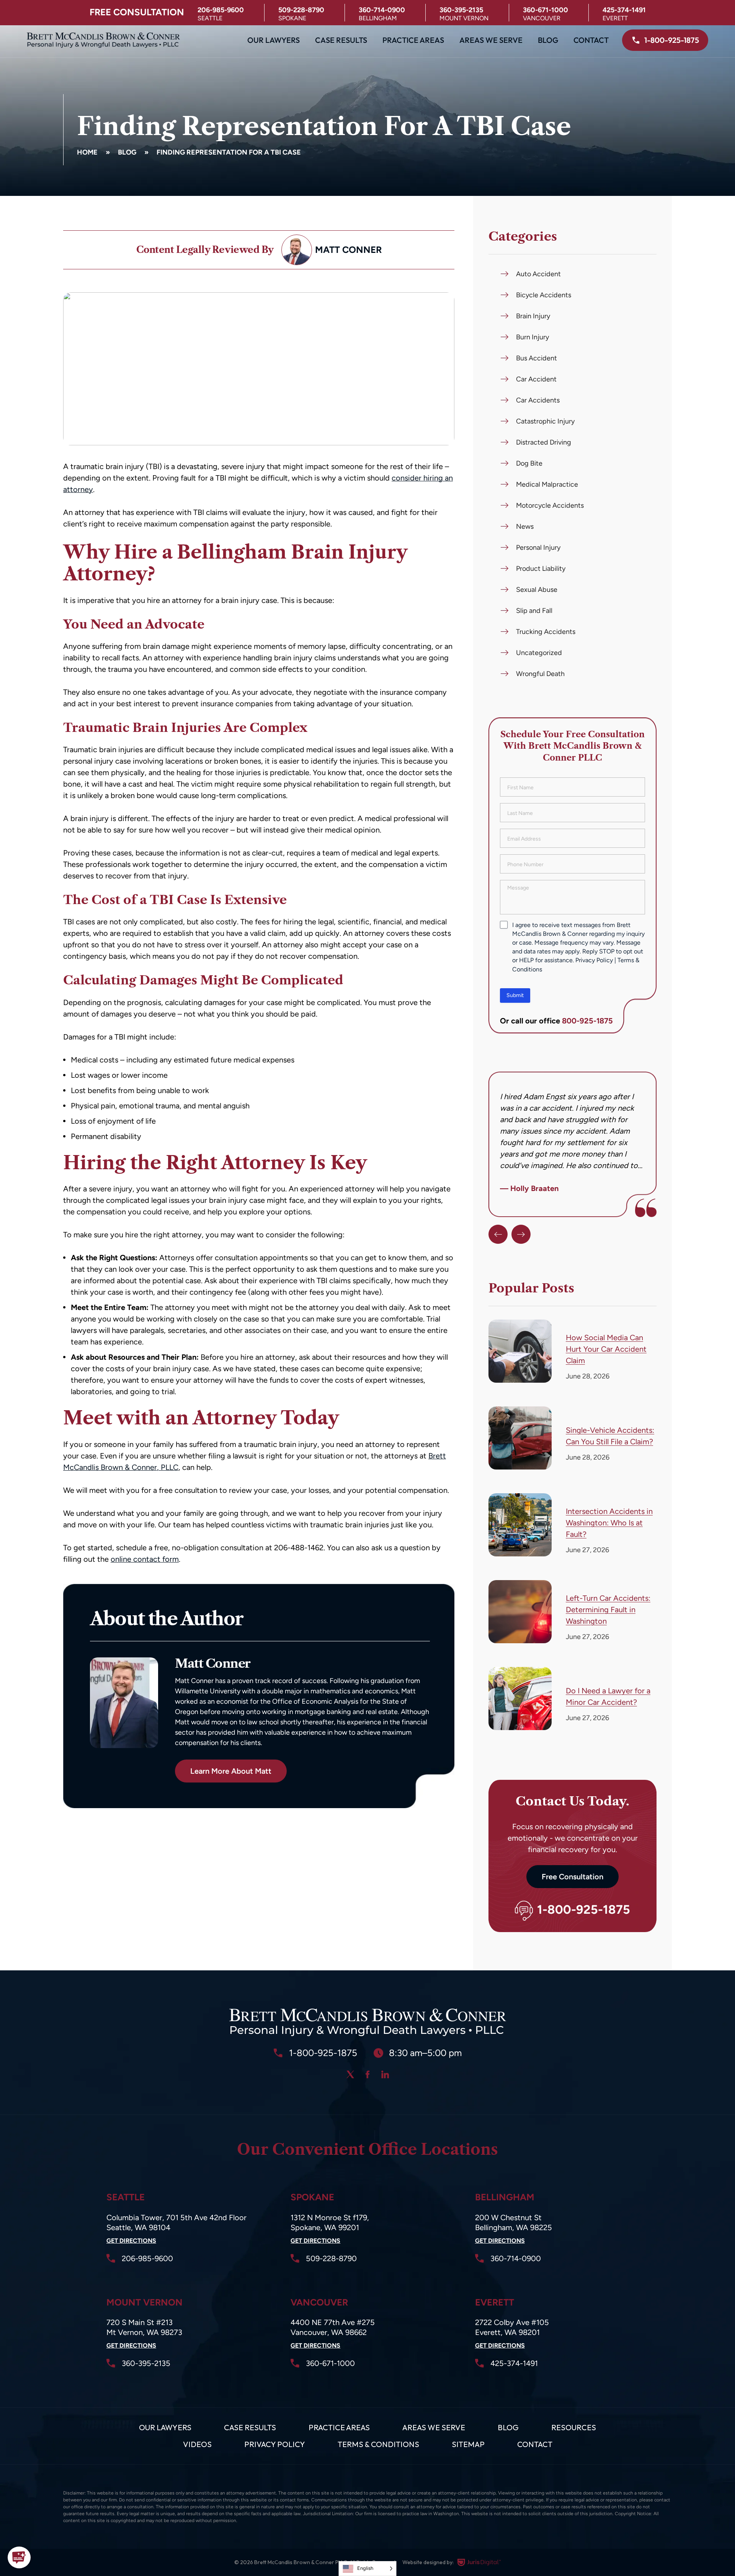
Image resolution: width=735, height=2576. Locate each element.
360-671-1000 (546, 10)
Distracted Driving (544, 442)
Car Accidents (538, 400)
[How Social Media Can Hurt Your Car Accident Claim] (520, 1351)
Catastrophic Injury (545, 421)
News (525, 526)
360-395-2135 (461, 10)
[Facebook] (368, 2074)
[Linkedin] (385, 2074)
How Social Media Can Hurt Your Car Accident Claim (606, 1349)
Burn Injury (532, 337)
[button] (19, 2557)
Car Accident (536, 379)
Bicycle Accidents (544, 295)
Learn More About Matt (231, 1771)
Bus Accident (537, 358)
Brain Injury (533, 316)
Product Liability (541, 569)
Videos (197, 2444)
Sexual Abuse (537, 590)
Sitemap (468, 2444)
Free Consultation (572, 1877)
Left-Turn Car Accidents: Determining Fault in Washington (608, 1610)
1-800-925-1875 (584, 1910)
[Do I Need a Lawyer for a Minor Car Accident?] (520, 1699)
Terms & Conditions (378, 2444)
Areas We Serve (491, 40)
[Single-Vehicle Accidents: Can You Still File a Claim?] (520, 1438)
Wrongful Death (540, 674)
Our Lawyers (274, 40)
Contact (591, 40)
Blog (548, 40)
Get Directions (131, 2241)
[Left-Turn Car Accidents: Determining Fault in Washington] (520, 1612)
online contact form (145, 1559)
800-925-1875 (587, 1021)
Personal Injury (538, 547)
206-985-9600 (221, 10)
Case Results (341, 40)
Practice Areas (413, 40)
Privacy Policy (594, 960)
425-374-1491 (624, 10)
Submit (515, 995)
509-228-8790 (301, 10)
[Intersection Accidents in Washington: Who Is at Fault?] (520, 1525)
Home (87, 152)
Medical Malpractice (547, 484)
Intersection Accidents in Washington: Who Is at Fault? (609, 1523)
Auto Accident (538, 274)
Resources (574, 2427)
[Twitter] (350, 2074)
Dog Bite (529, 463)
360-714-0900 (382, 10)
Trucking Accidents (546, 632)
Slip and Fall (534, 611)
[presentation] (498, 1234)
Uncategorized (539, 653)
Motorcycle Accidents (550, 505)
